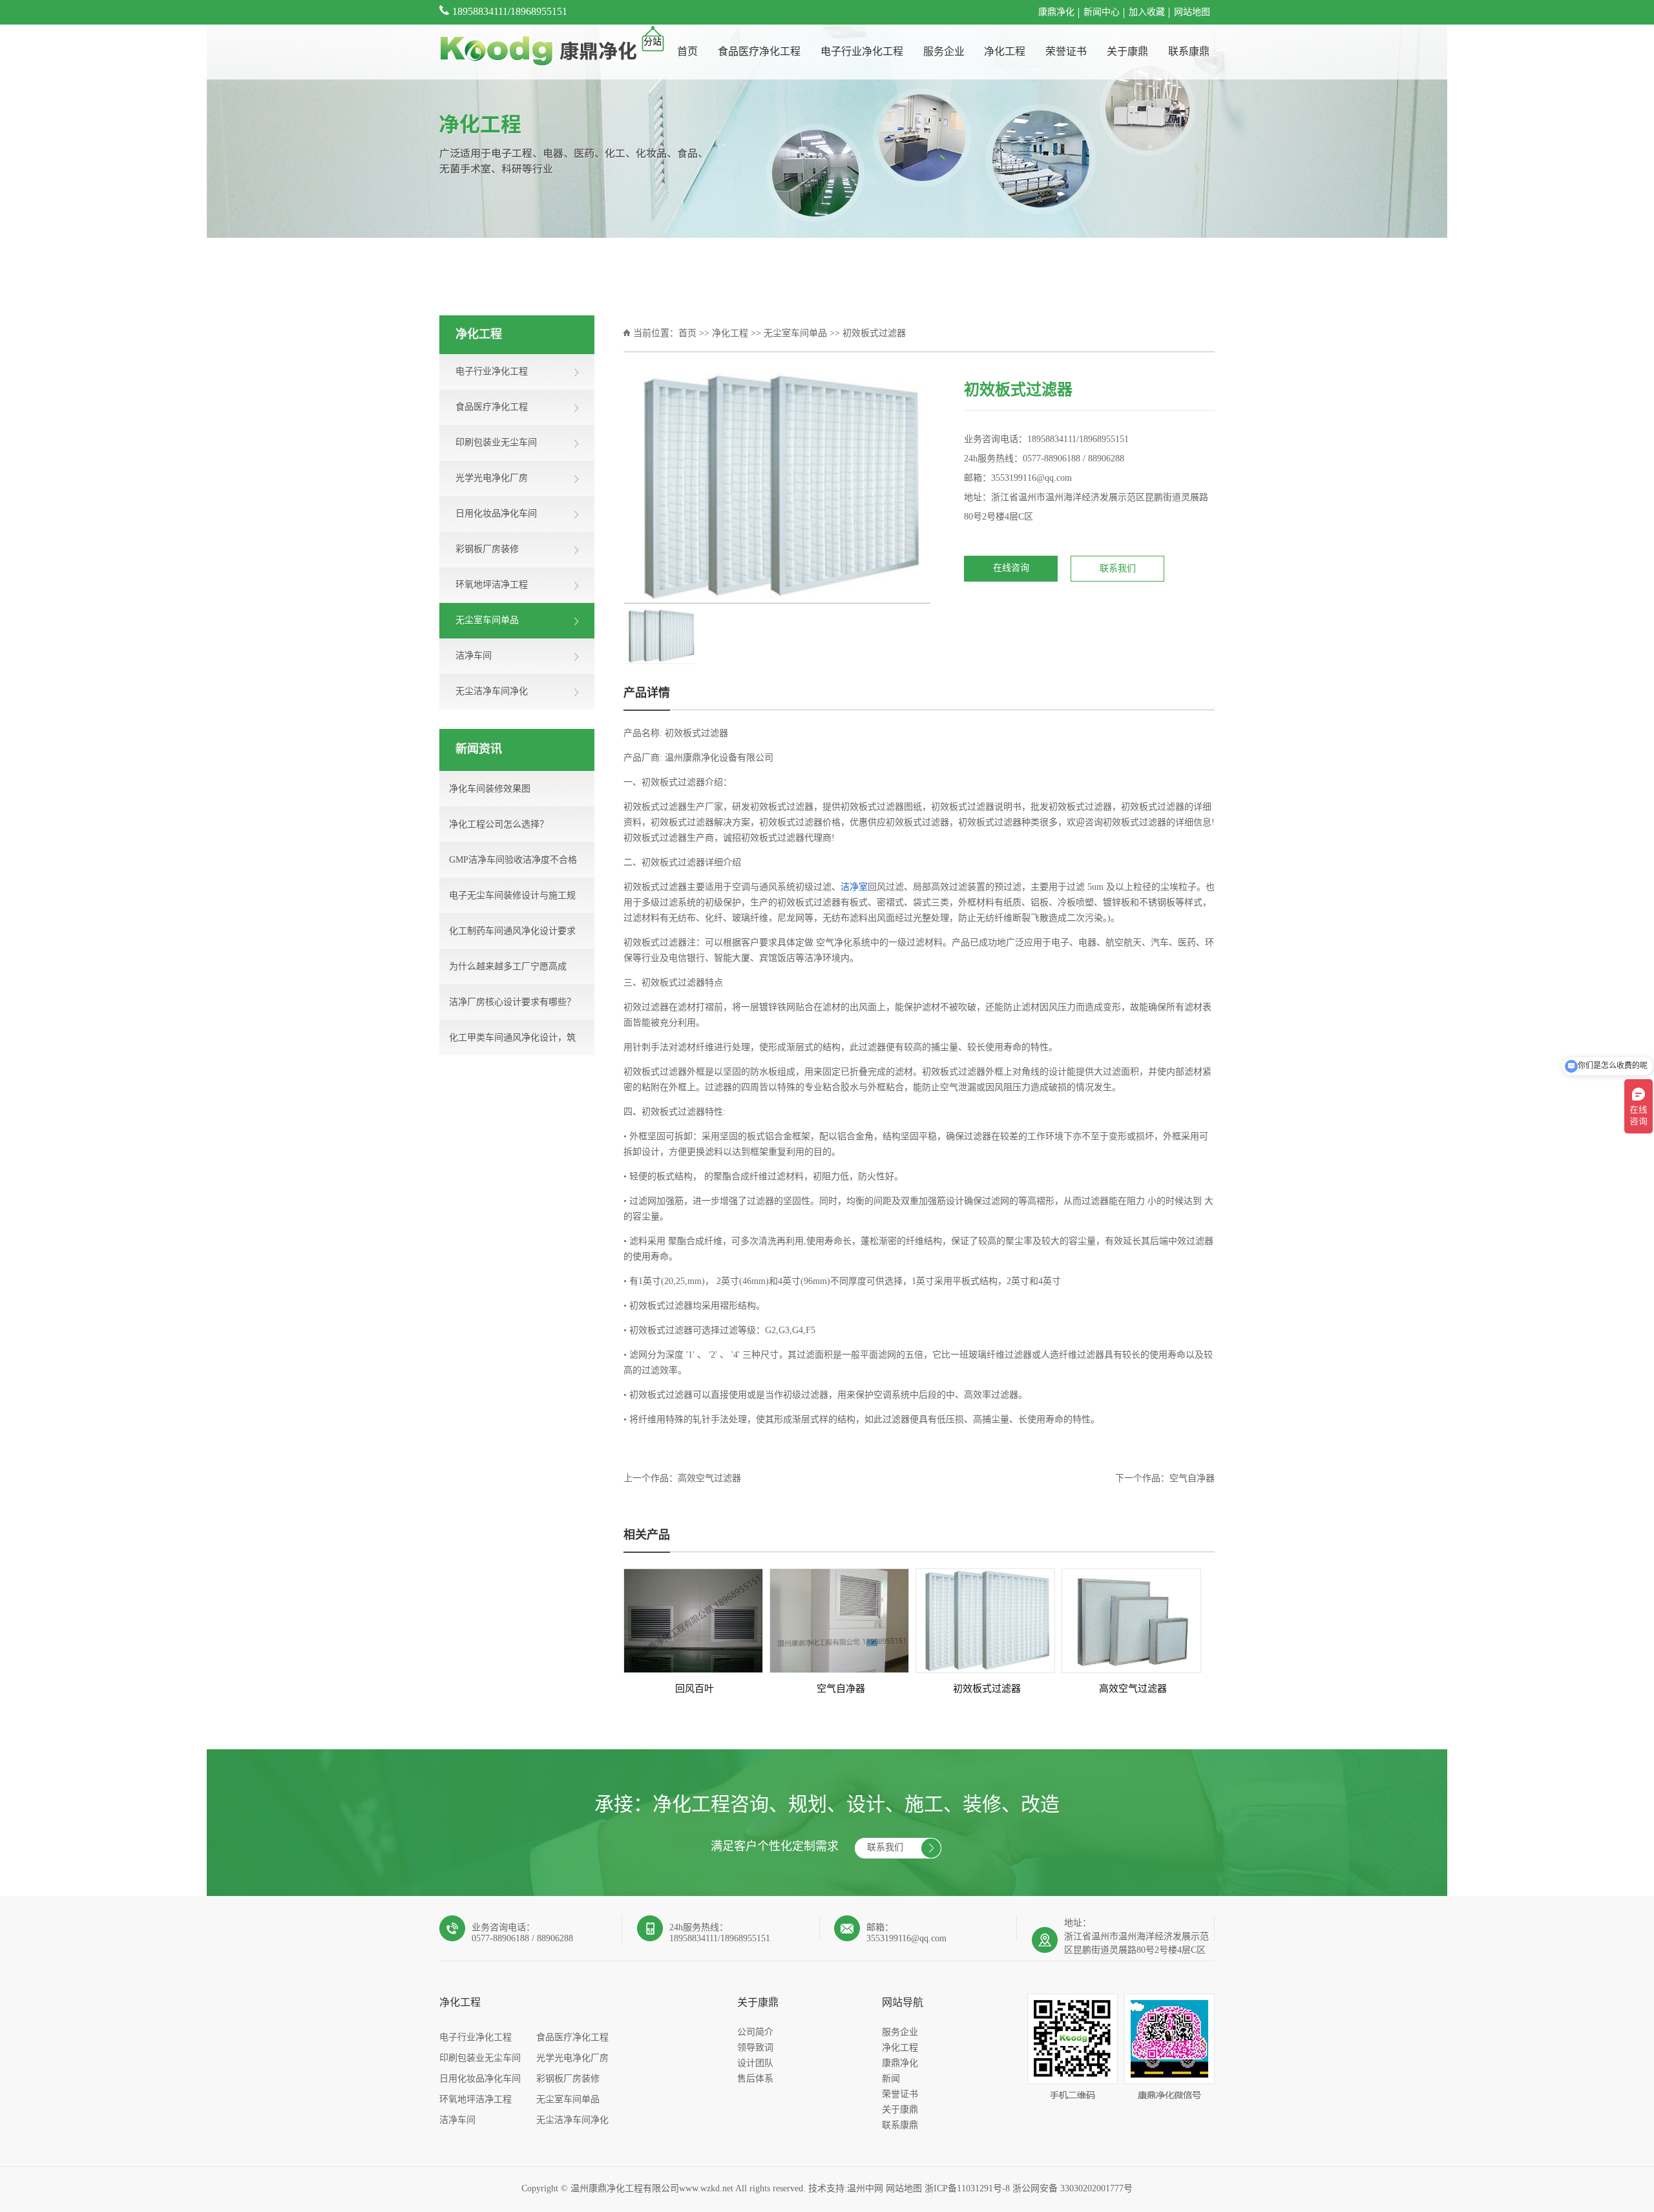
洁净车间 (457, 2121)
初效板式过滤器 (987, 1689)
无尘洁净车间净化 (572, 2121)
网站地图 (1192, 13)
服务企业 (944, 52)
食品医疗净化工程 (759, 52)
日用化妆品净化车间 (480, 2079)
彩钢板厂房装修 (568, 2079)
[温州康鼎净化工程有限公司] (538, 52)
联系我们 (1118, 569)
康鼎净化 (1056, 13)
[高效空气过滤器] (1131, 1621)
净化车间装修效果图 (490, 789)
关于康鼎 (1127, 52)
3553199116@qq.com (1031, 479)
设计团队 (755, 2064)
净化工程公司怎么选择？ (499, 825)
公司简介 (755, 2033)
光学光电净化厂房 (572, 2059)
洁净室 (854, 888)
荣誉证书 (1066, 52)
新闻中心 (1102, 13)
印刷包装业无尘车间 (480, 2059)
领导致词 (755, 2048)
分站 (653, 42)
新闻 (891, 2079)
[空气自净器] (839, 1621)
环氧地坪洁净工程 (476, 2100)
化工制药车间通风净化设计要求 (512, 932)
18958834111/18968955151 (510, 12)
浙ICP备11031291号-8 (967, 2189)
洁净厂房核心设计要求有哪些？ (512, 1003)
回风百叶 (695, 1689)
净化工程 (1005, 52)
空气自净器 (1192, 1479)
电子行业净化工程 (862, 52)
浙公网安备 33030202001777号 (1073, 2189)
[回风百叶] (693, 1621)
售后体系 (755, 2079)
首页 (687, 52)
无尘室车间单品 (795, 334)
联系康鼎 (1189, 52)
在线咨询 (1011, 568)
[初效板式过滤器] (985, 1621)
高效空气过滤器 (709, 1479)
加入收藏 (1147, 13)
